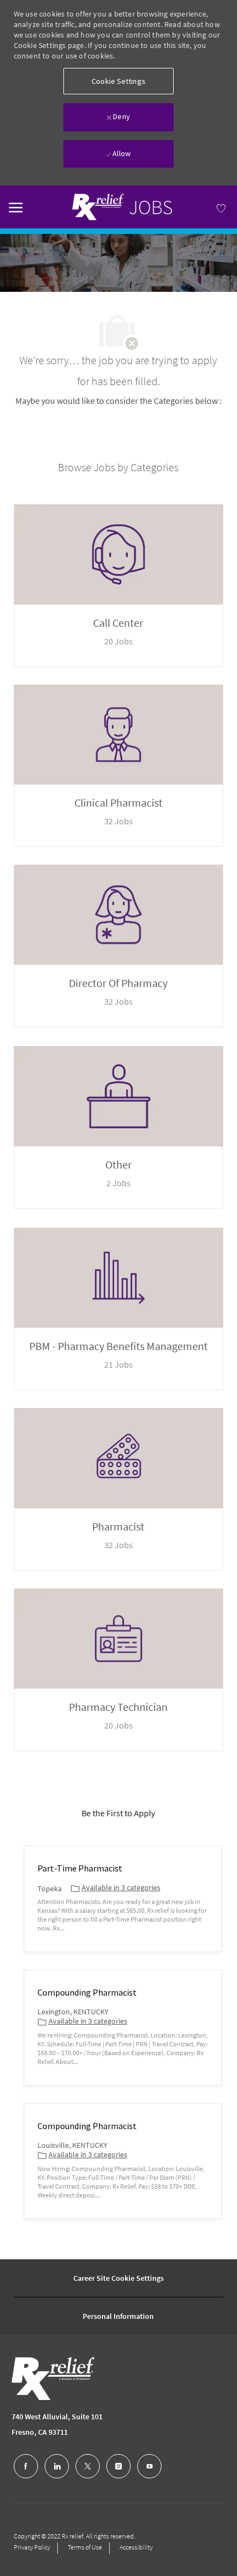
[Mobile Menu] (16, 206)
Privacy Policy (32, 2547)
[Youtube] (149, 2466)
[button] (118, 81)
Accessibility (136, 2547)
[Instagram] (118, 2466)
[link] (118, 207)
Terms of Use (85, 2547)
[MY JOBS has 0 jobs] (206, 207)
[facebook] (26, 2466)
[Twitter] (88, 2466)
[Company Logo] (46, 2378)
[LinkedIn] (57, 2466)
